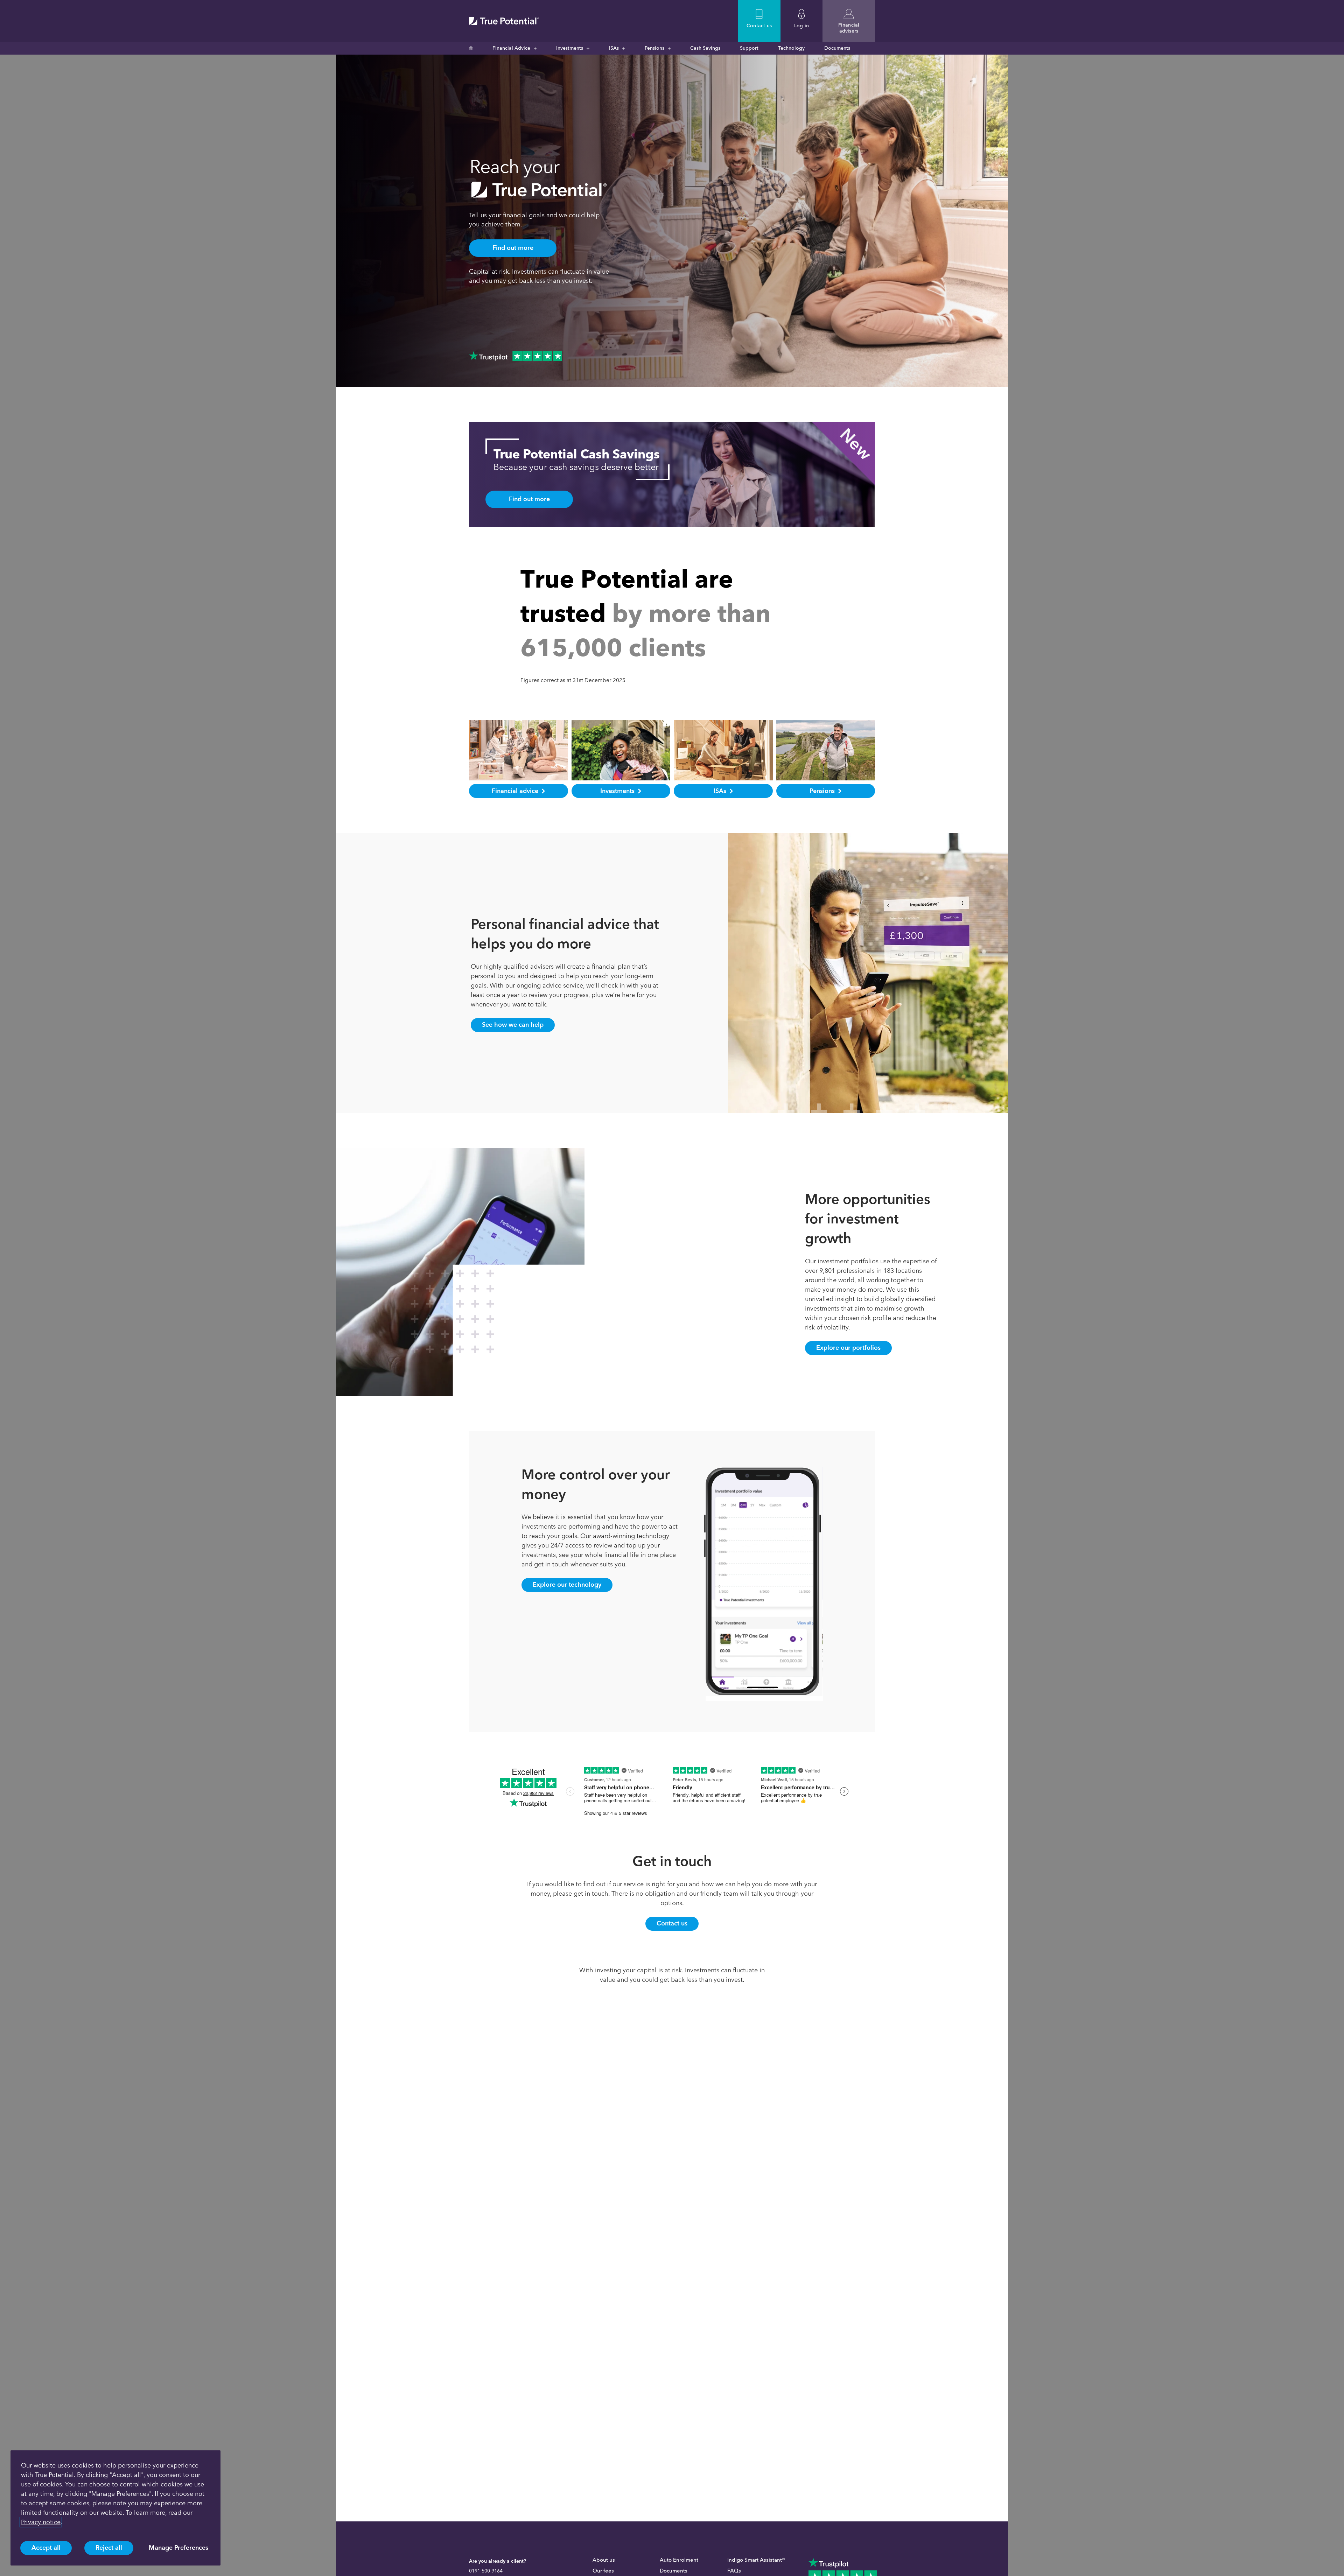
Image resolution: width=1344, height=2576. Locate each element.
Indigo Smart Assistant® (756, 2560)
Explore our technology (567, 1585)
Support (749, 48)
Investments (570, 48)
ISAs (614, 48)
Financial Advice (511, 48)
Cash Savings (705, 48)
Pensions (654, 48)
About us (604, 2560)
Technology (791, 48)
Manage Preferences (178, 2548)
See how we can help (513, 1025)
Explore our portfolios (848, 1348)
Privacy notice (41, 2522)
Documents (837, 48)
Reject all (109, 2548)
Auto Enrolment (679, 2560)
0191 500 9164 (486, 2571)
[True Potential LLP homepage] (504, 21)
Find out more (513, 248)
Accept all (46, 2548)
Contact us (672, 1923)
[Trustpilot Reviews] (516, 356)
